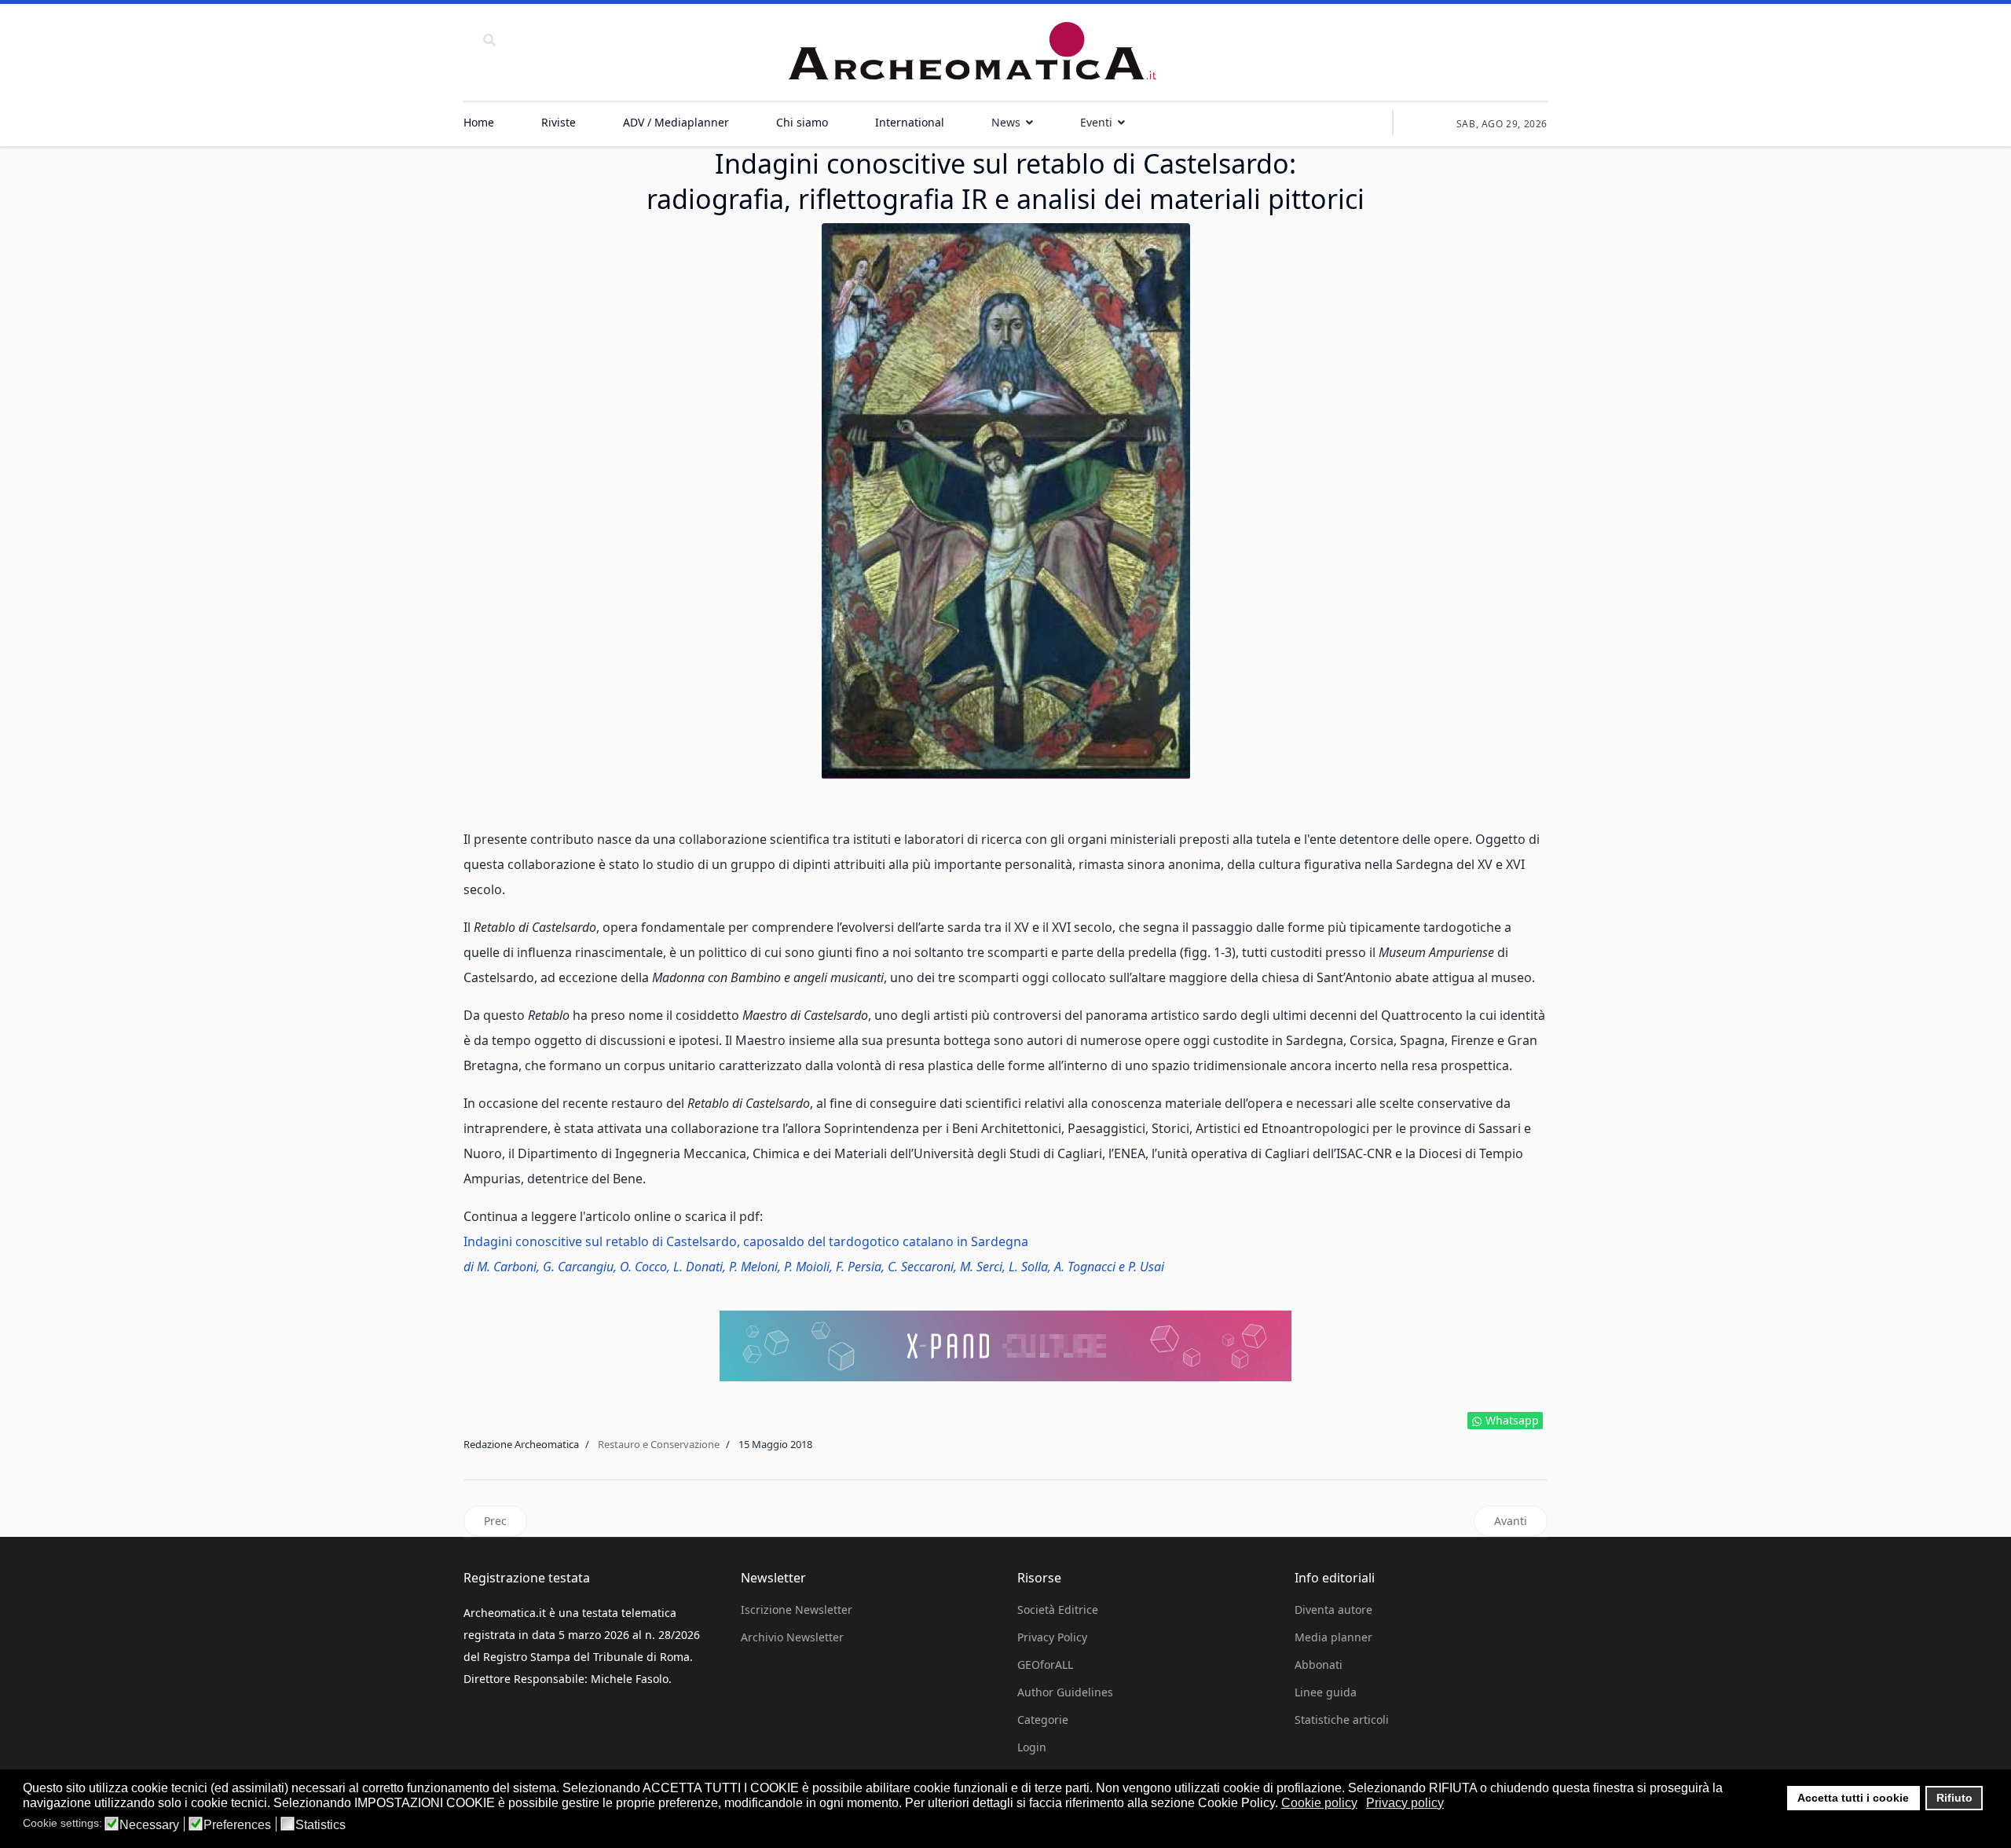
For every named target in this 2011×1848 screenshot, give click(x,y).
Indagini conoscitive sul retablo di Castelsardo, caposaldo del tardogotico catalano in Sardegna (746, 1241)
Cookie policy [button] (1319, 1803)
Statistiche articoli (1342, 1720)
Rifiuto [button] (1954, 1798)
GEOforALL (1045, 1665)
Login (1032, 1747)
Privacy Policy (1052, 1637)
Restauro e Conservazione (659, 1444)
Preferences (237, 1825)
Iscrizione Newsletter (797, 1610)
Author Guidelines (1065, 1692)
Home (479, 122)
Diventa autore (1333, 1610)
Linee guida (1326, 1692)
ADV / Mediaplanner (676, 122)
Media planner (1333, 1637)
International (910, 122)
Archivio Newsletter (792, 1637)
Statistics (321, 1825)
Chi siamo (802, 122)
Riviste (559, 122)
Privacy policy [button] (1405, 1803)
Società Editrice (1058, 1610)
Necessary (149, 1825)
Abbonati (1319, 1665)
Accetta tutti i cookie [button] (1853, 1798)
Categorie (1043, 1720)
